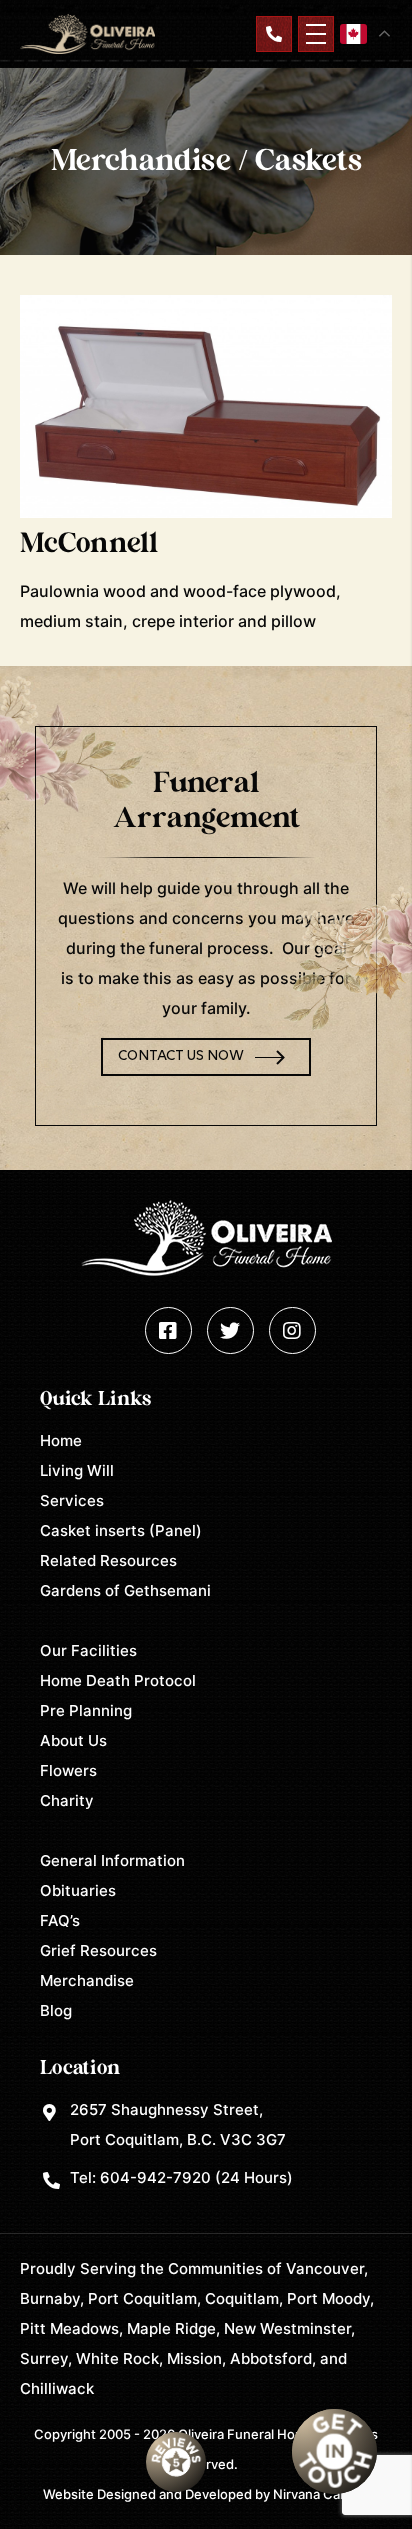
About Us (73, 1740)
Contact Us (274, 34)
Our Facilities (88, 1650)
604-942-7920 (155, 2177)
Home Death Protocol (118, 1680)
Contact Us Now (181, 1056)
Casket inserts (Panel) (121, 1530)
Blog (56, 2010)
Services (72, 1500)
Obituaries (78, 1890)
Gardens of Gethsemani (125, 1590)
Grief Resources (98, 1950)
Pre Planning (86, 1710)
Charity (67, 1800)
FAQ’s (60, 1920)
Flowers (68, 1770)
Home (61, 1440)
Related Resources (108, 1560)
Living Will (77, 1470)
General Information (112, 1860)
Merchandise (87, 1980)
